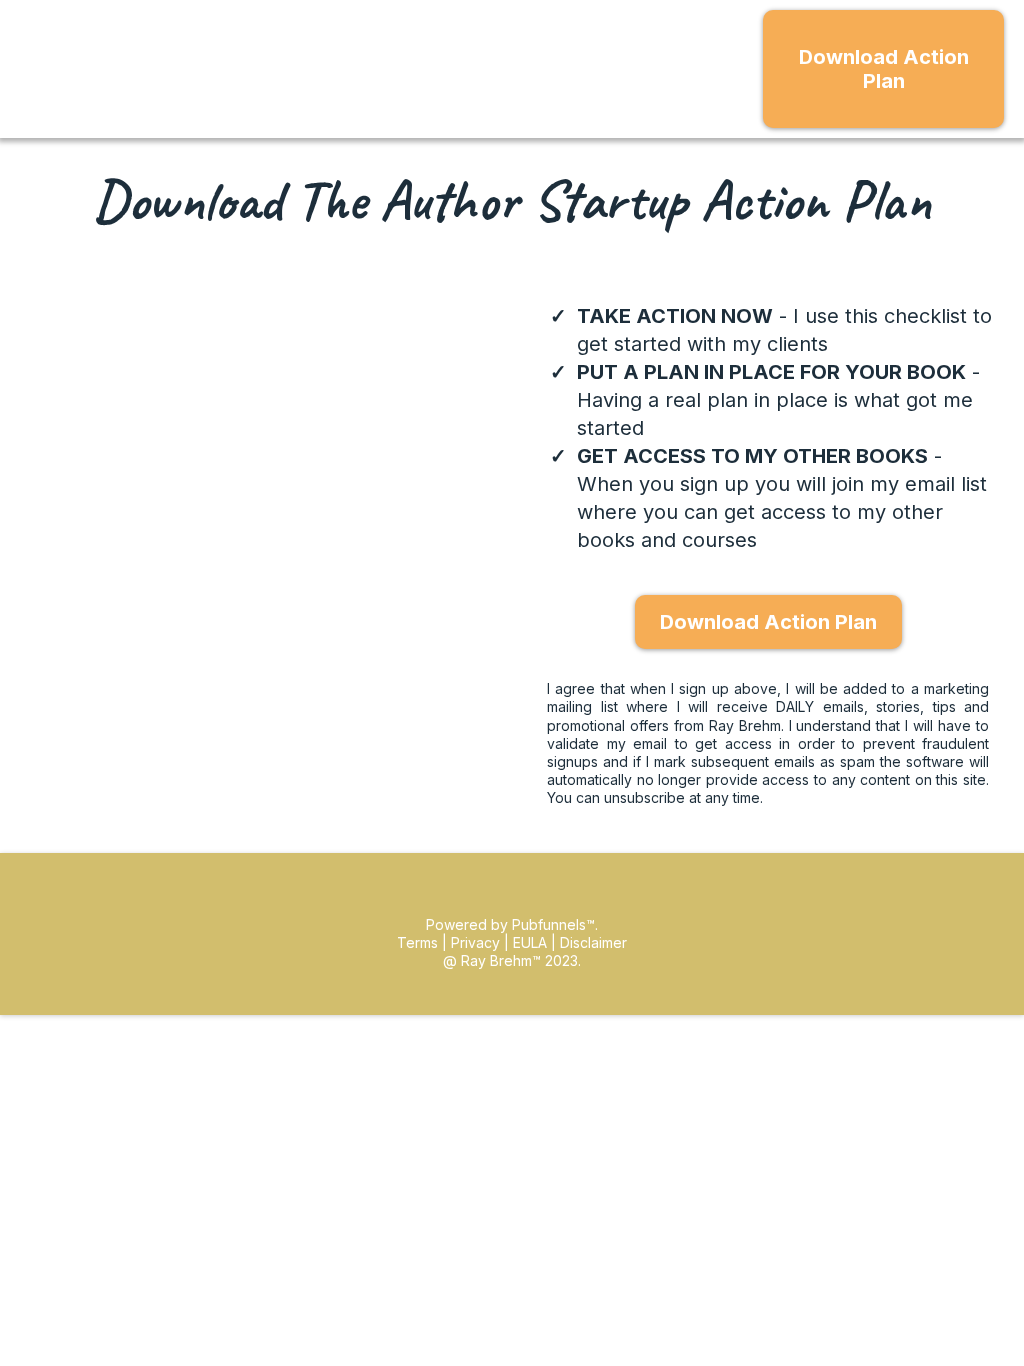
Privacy (475, 942)
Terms (419, 942)
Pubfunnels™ (553, 924)
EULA (530, 942)
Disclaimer (593, 942)
